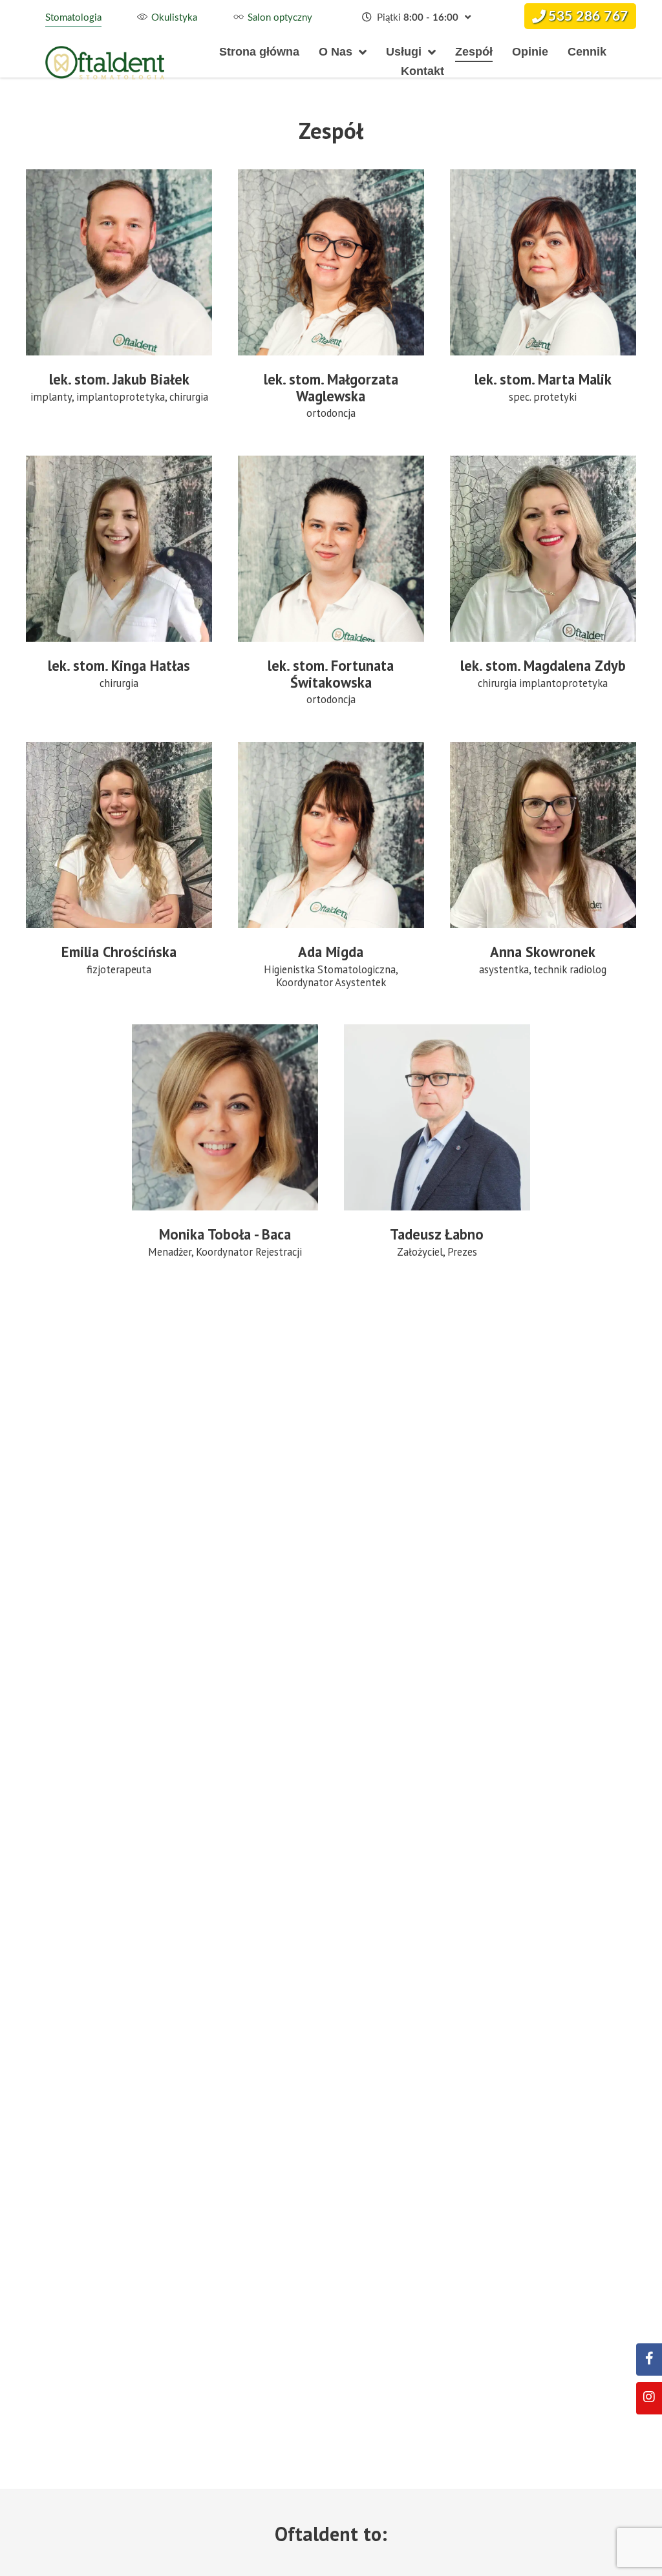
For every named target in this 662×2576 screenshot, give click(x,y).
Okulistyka (174, 18)
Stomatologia (73, 18)
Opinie (530, 52)
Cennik (587, 52)
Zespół (474, 52)
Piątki (416, 18)
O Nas (336, 52)
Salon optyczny (280, 18)
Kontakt (422, 71)
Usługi (404, 52)
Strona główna (259, 52)
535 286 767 (588, 16)
